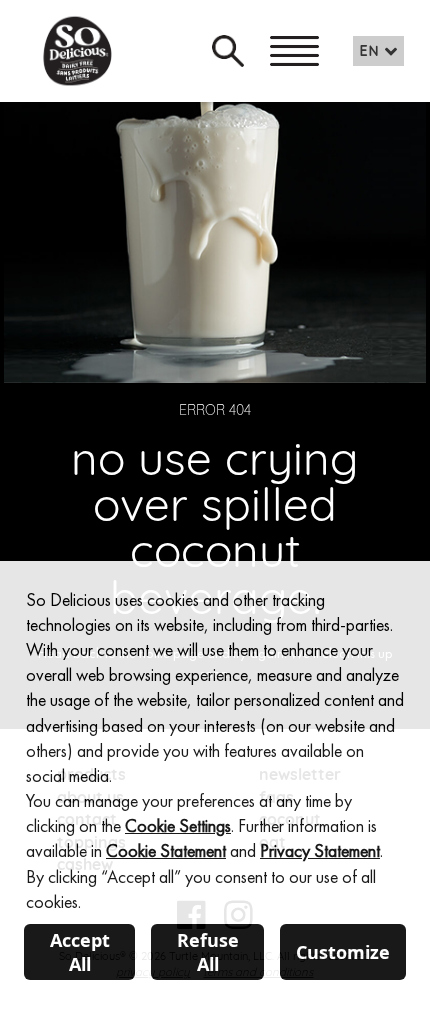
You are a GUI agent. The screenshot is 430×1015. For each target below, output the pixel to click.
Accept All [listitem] (80, 952)
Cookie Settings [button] (178, 825)
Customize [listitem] (343, 952)
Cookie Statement (166, 850)
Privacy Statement (320, 850)
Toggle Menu (294, 51)
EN (369, 52)
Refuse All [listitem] (208, 952)
